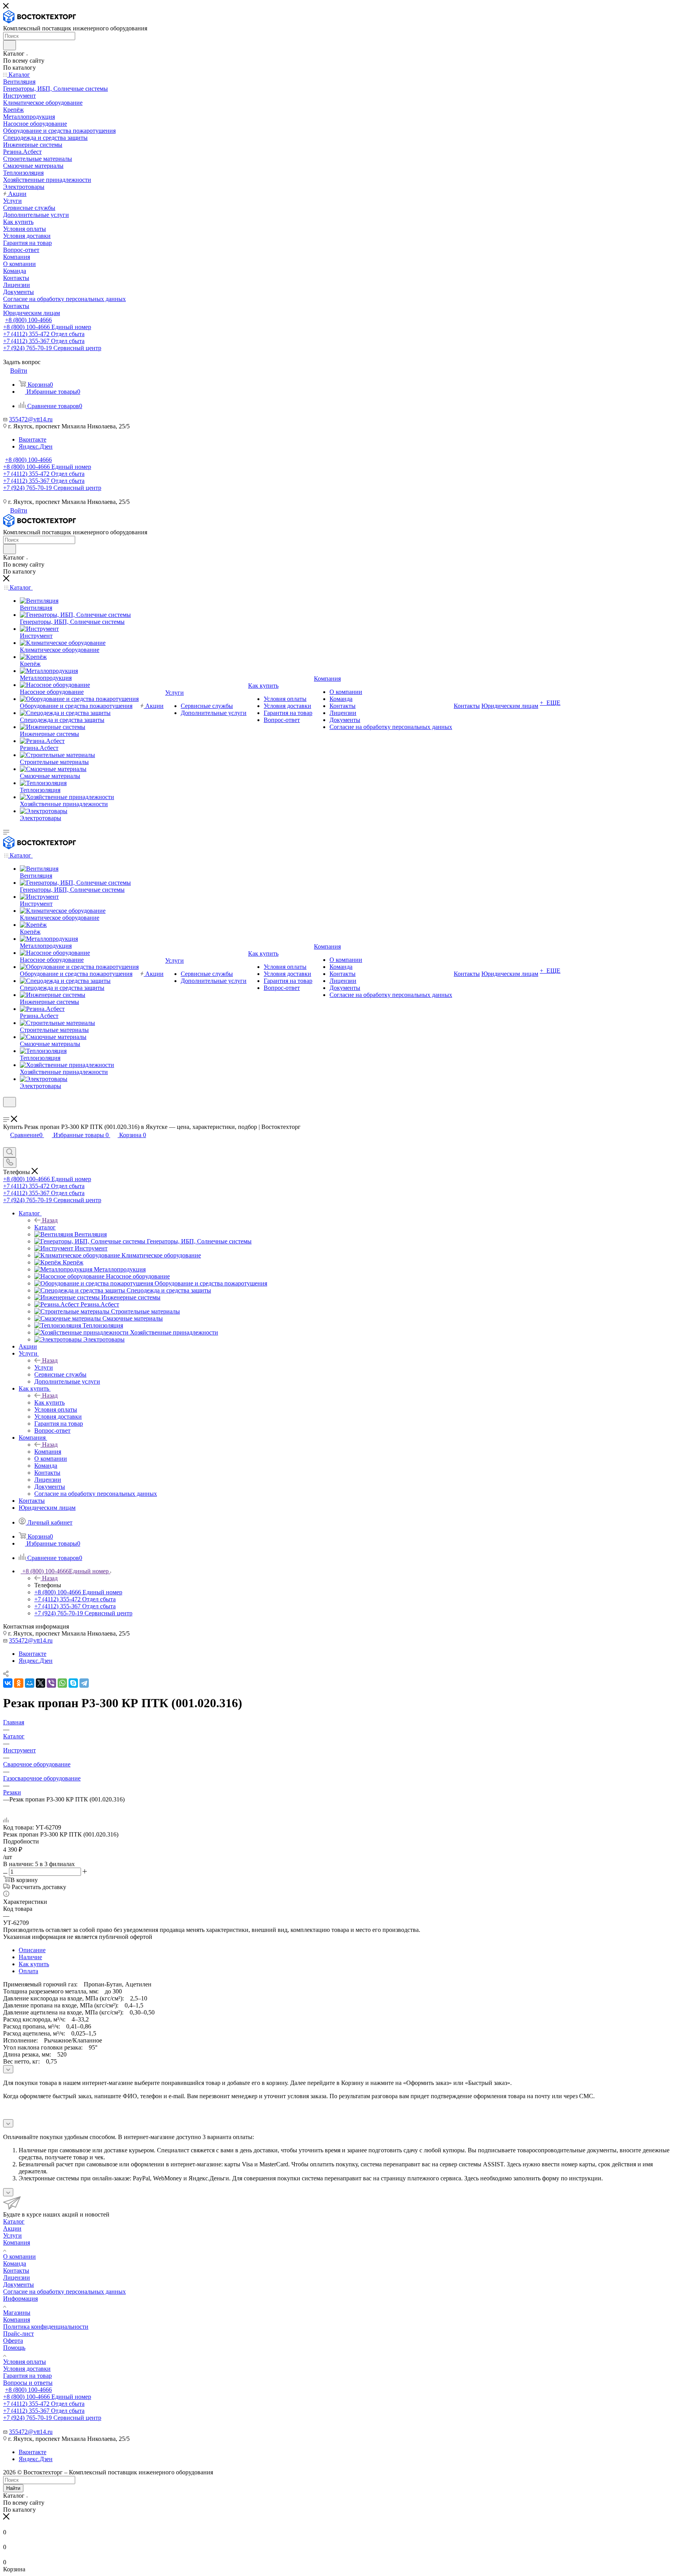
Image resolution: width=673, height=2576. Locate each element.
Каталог (45, 1227)
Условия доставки (27, 2369)
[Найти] (10, 45)
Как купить (49, 1402)
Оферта (13, 2341)
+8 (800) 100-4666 (28, 320)
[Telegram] (84, 1683)
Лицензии (17, 2278)
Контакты (16, 2271)
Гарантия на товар (27, 2376)
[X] (41, 1683)
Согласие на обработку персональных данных (64, 2292)
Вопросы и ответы (28, 2383)
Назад (50, 1220)
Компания (48, 1452)
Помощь (14, 2348)
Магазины (17, 2313)
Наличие (30, 1957)
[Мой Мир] (30, 1683)
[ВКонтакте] (8, 1683)
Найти (13, 2488)
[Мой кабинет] (7, 1112)
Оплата (28, 1971)
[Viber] (51, 1683)
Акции (12, 2228)
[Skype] (73, 1683)
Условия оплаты (25, 2362)
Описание (32, 1950)
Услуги (44, 1367)
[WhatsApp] (62, 1683)
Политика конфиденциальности (46, 2327)
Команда (15, 2263)
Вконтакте (33, 439)
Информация (20, 2299)
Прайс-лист (18, 2334)
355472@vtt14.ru (31, 419)
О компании (19, 2256)
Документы (18, 2285)
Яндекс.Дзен (36, 446)
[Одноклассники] (19, 1683)
